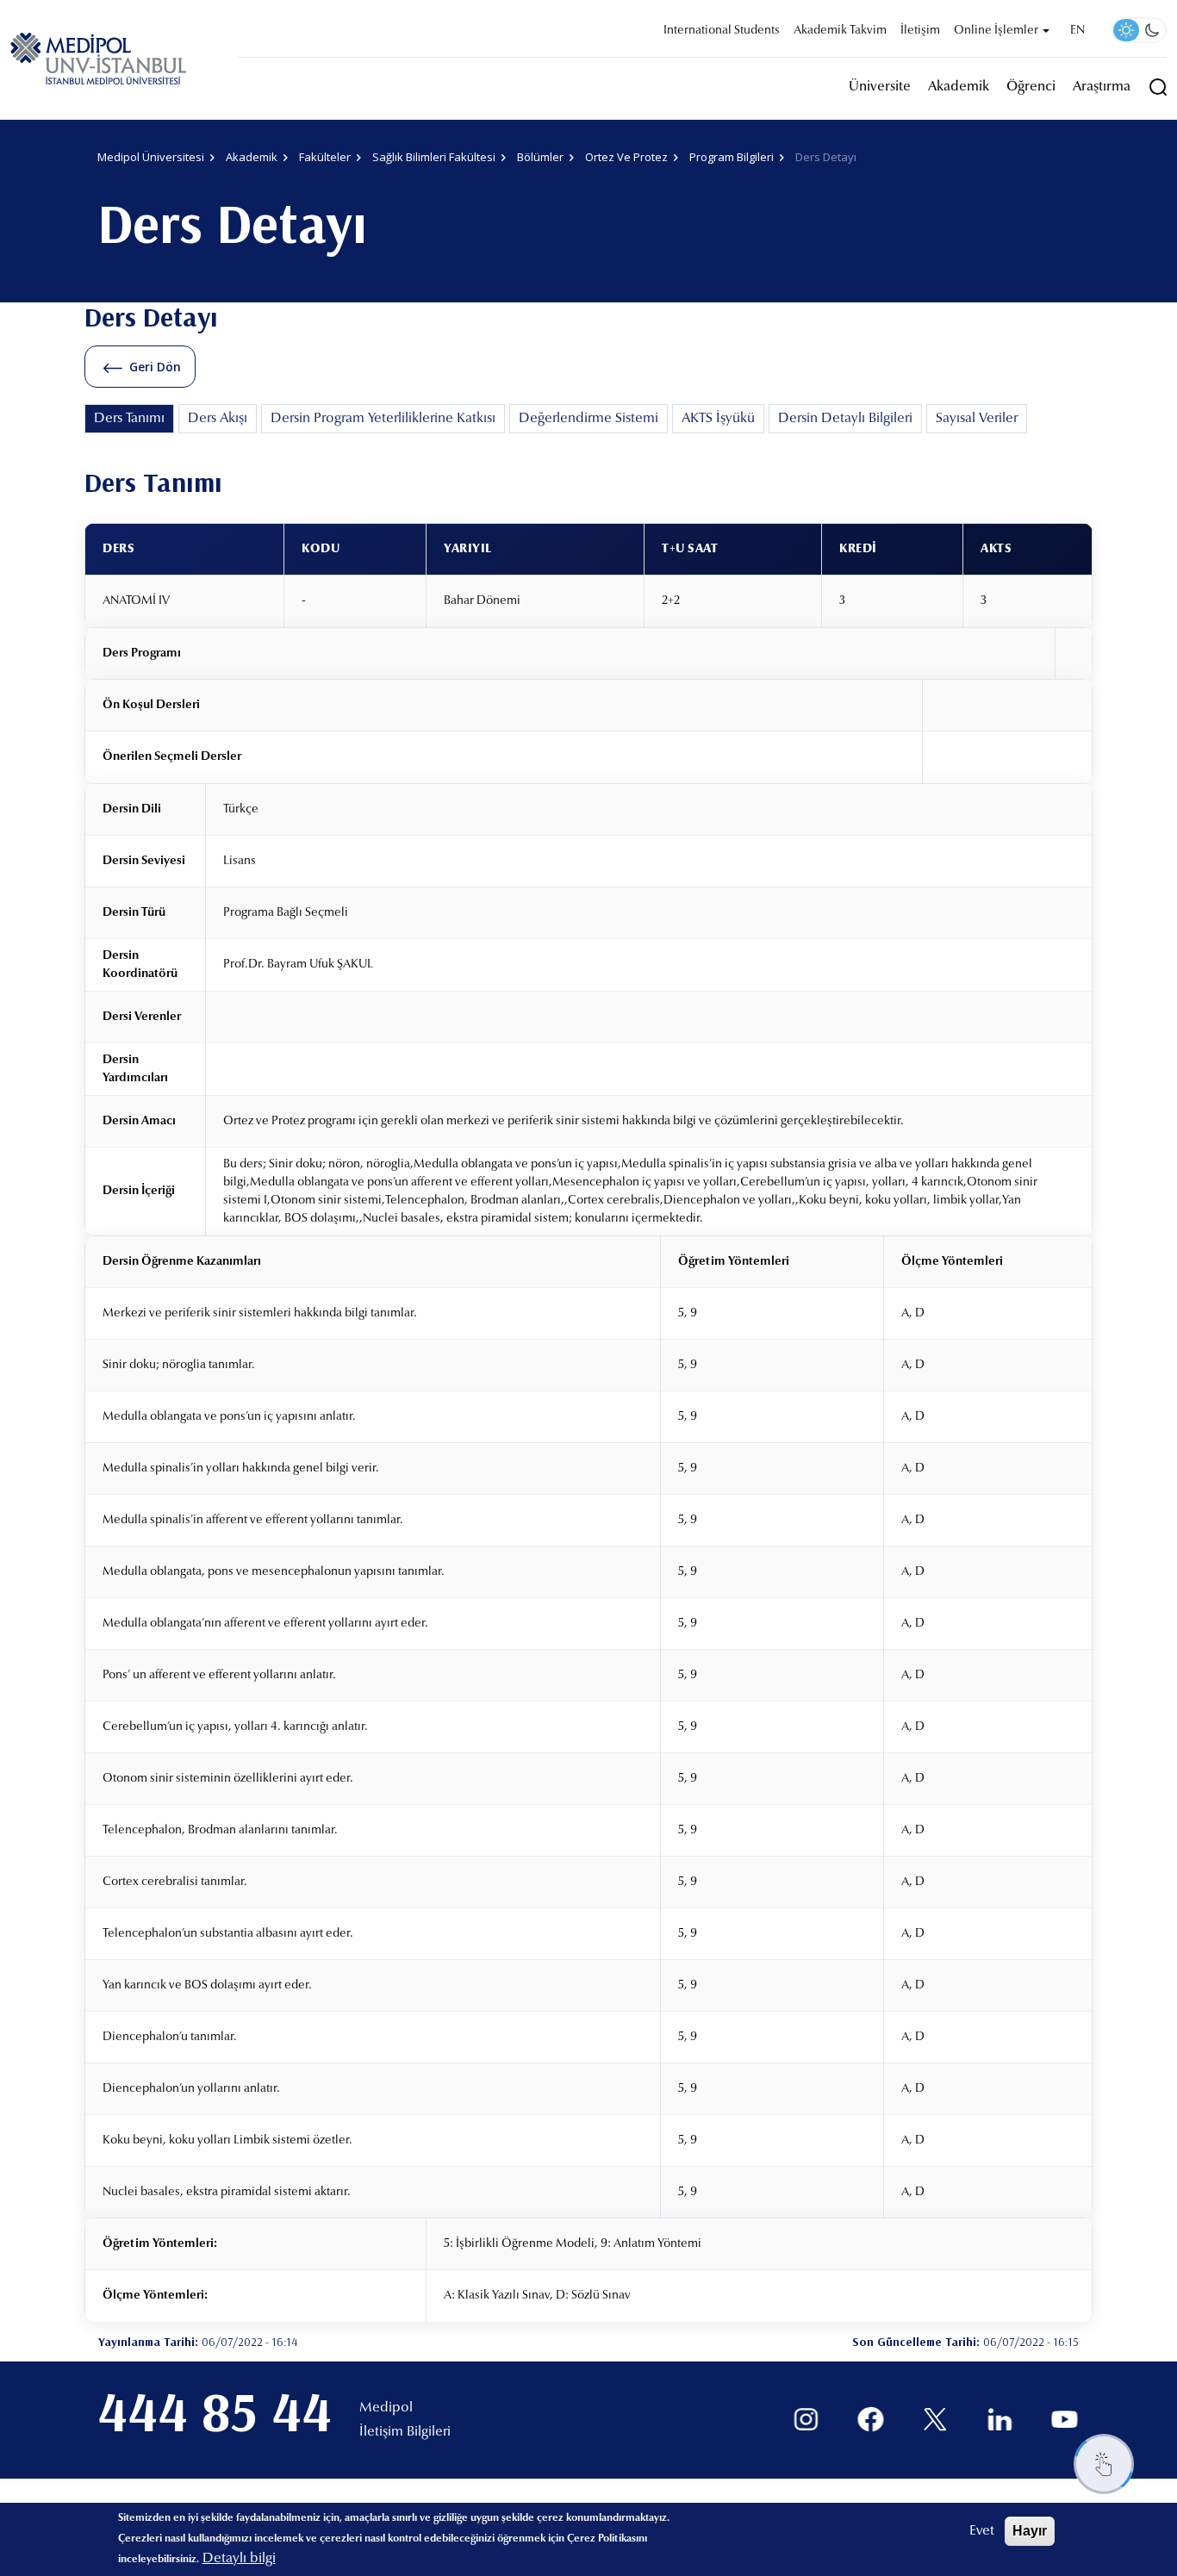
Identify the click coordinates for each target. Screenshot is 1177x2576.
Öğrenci (1031, 87)
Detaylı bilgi (239, 2559)
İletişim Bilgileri (405, 2432)
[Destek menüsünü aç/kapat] (1104, 2464)
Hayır (1030, 2531)
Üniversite (880, 87)
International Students (722, 31)
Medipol (386, 2408)
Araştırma (1102, 87)
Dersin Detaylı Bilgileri (845, 419)
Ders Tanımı (129, 419)
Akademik (959, 87)
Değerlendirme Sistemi (588, 419)
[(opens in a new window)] (806, 2420)
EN (1077, 31)
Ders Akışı (218, 419)
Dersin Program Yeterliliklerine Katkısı (383, 419)
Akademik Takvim (840, 31)
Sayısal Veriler (977, 419)
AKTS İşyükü (718, 419)
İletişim (920, 31)
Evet (982, 2531)
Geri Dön (155, 367)
